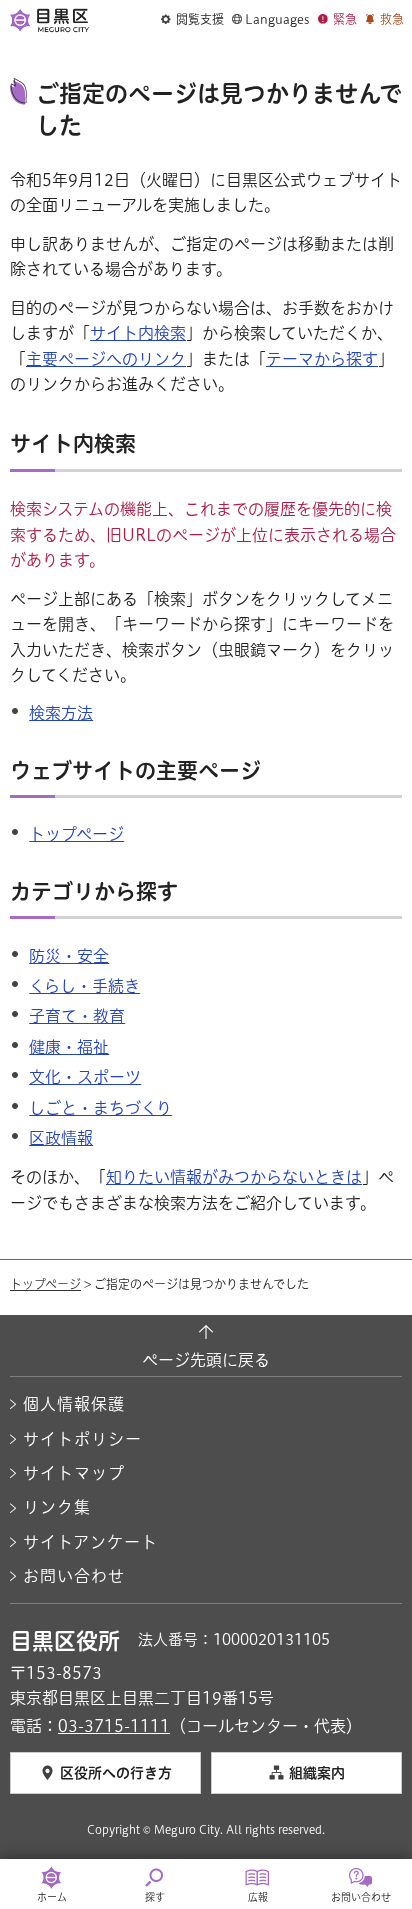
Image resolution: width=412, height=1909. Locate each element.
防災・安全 (69, 956)
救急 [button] (392, 19)
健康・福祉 (69, 1047)
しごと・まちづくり (100, 1108)
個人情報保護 (74, 1404)
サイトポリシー (82, 1439)
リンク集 (57, 1507)
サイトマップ (74, 1473)
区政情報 (61, 1138)
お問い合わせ (74, 1576)
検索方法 (61, 713)
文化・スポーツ (85, 1077)
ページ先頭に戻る (206, 1360)
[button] (192, 20)
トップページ (76, 834)
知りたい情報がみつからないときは (234, 1177)
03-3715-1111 (114, 1726)
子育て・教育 (77, 1016)
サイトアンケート (90, 1542)
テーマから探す (322, 359)
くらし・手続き (84, 986)
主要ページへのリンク (106, 359)
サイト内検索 (138, 333)
